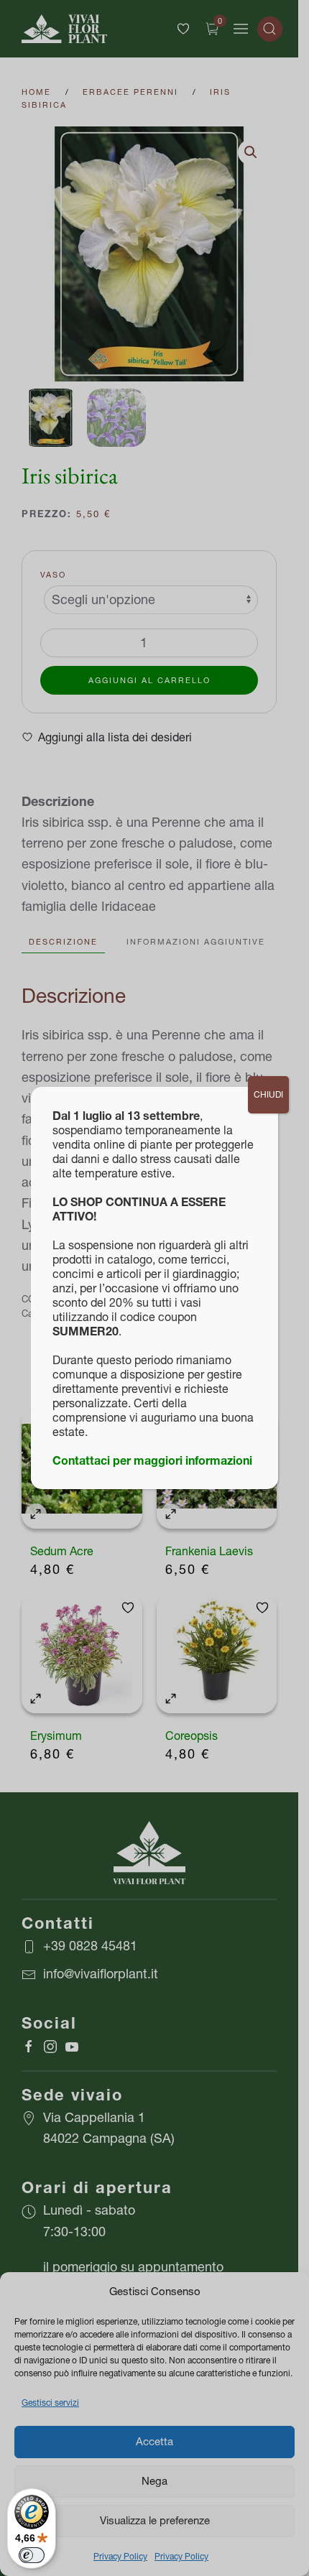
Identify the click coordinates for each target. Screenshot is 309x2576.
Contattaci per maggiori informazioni (152, 1460)
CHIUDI (268, 1094)
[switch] (32, 2555)
